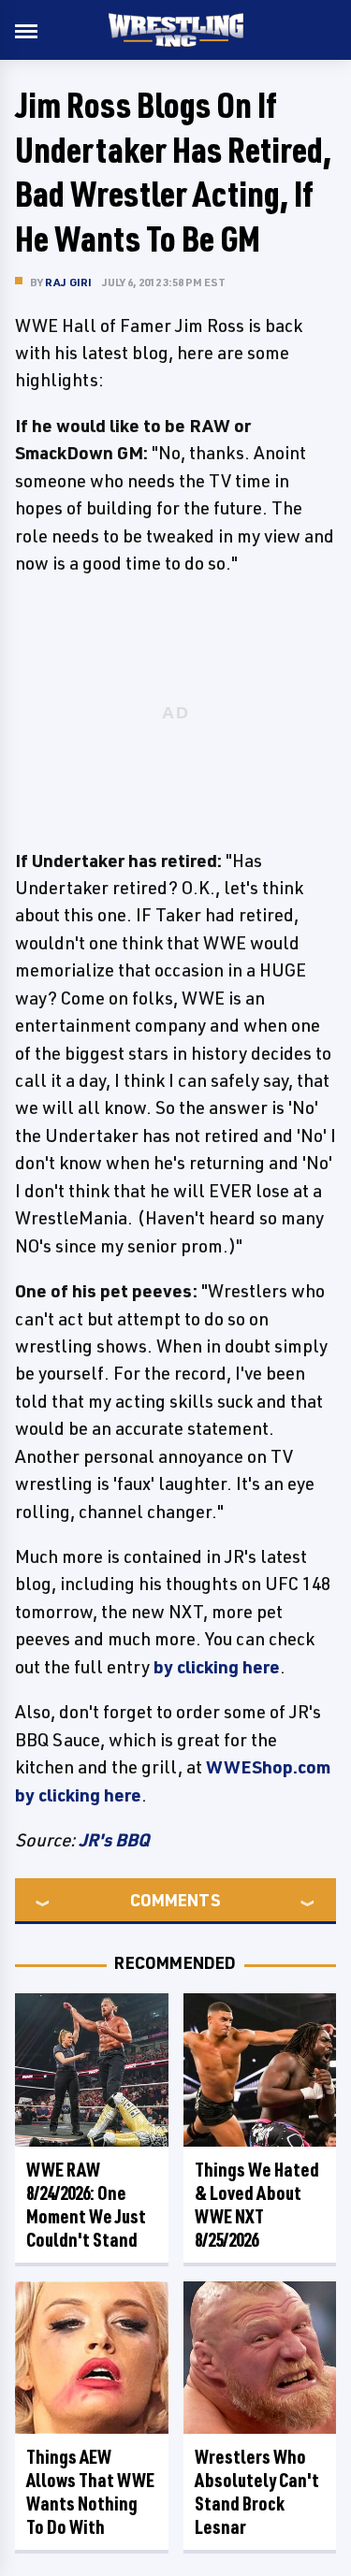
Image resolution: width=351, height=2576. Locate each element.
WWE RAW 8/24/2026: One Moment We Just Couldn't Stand (86, 2205)
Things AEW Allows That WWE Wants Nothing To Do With (90, 2492)
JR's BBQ (114, 1840)
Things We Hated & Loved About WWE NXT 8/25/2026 (257, 2205)
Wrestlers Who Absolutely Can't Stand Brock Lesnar (257, 2492)
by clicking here (217, 1667)
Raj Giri (69, 282)
